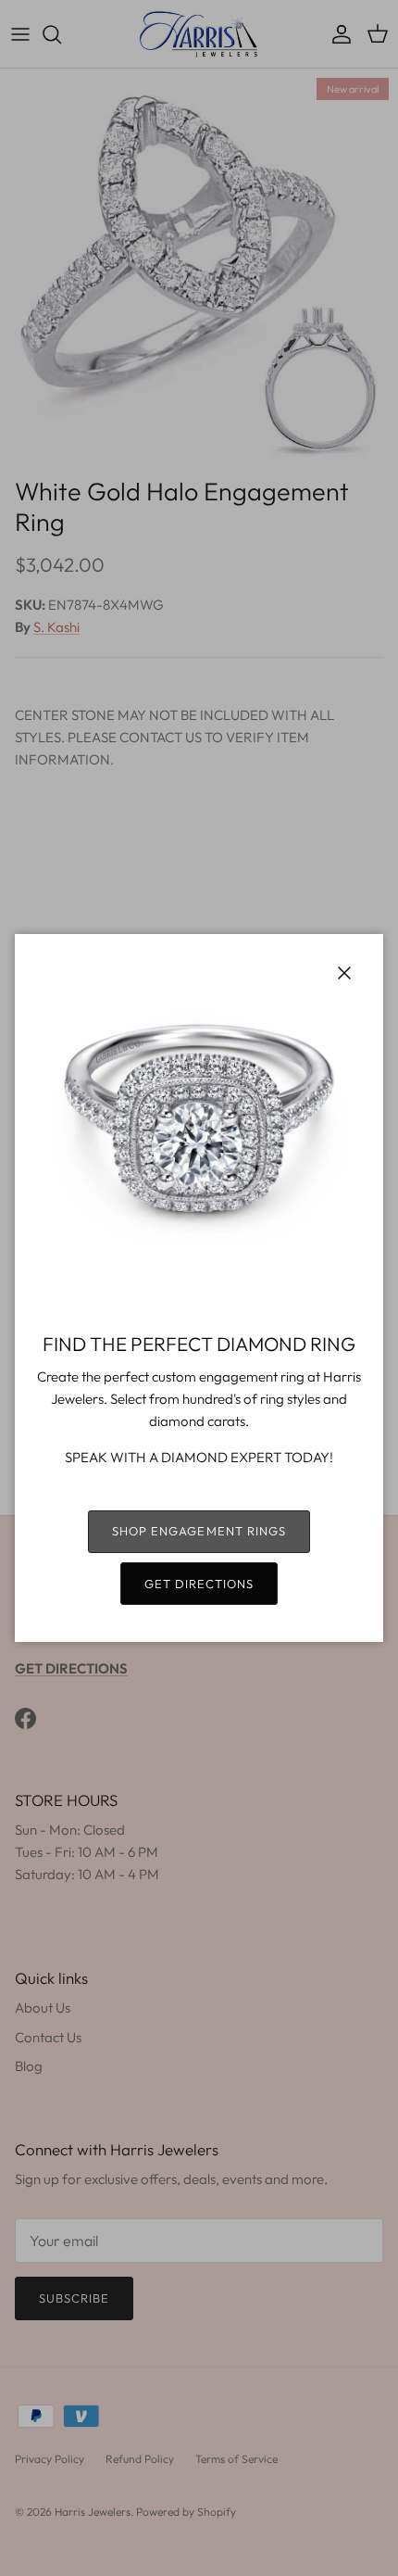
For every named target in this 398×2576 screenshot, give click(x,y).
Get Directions (199, 1584)
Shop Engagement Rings (199, 1531)
